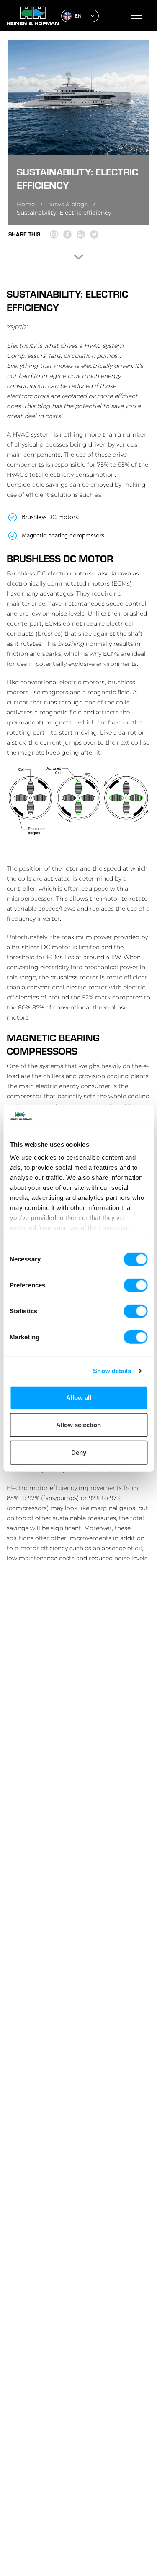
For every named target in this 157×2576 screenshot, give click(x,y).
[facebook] (67, 234)
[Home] (31, 16)
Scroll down (79, 257)
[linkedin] (81, 234)
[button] (80, 16)
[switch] (135, 1285)
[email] (54, 234)
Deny (79, 1452)
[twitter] (94, 234)
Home (26, 204)
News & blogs (68, 204)
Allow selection (78, 1425)
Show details (112, 1371)
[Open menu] (136, 16)
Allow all (79, 1398)
